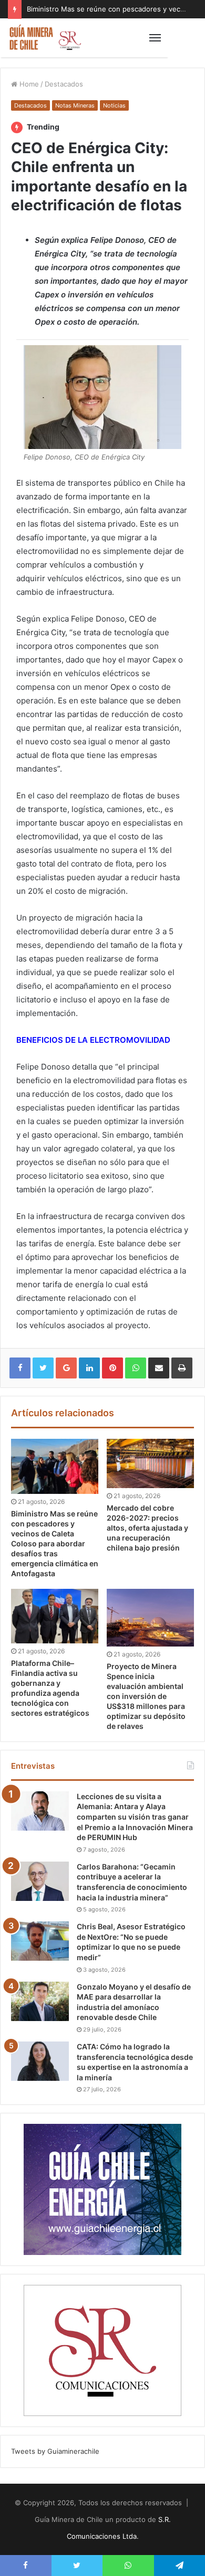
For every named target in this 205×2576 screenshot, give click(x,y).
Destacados (64, 84)
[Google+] (66, 1368)
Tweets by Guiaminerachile (55, 2451)
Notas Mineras (75, 105)
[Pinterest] (112, 1368)
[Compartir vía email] (159, 1368)
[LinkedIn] (89, 1368)
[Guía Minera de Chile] (45, 38)
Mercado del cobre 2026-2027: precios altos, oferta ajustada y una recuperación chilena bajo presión (147, 1528)
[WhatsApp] (136, 1368)
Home (28, 84)
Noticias (114, 105)
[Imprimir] (182, 1368)
